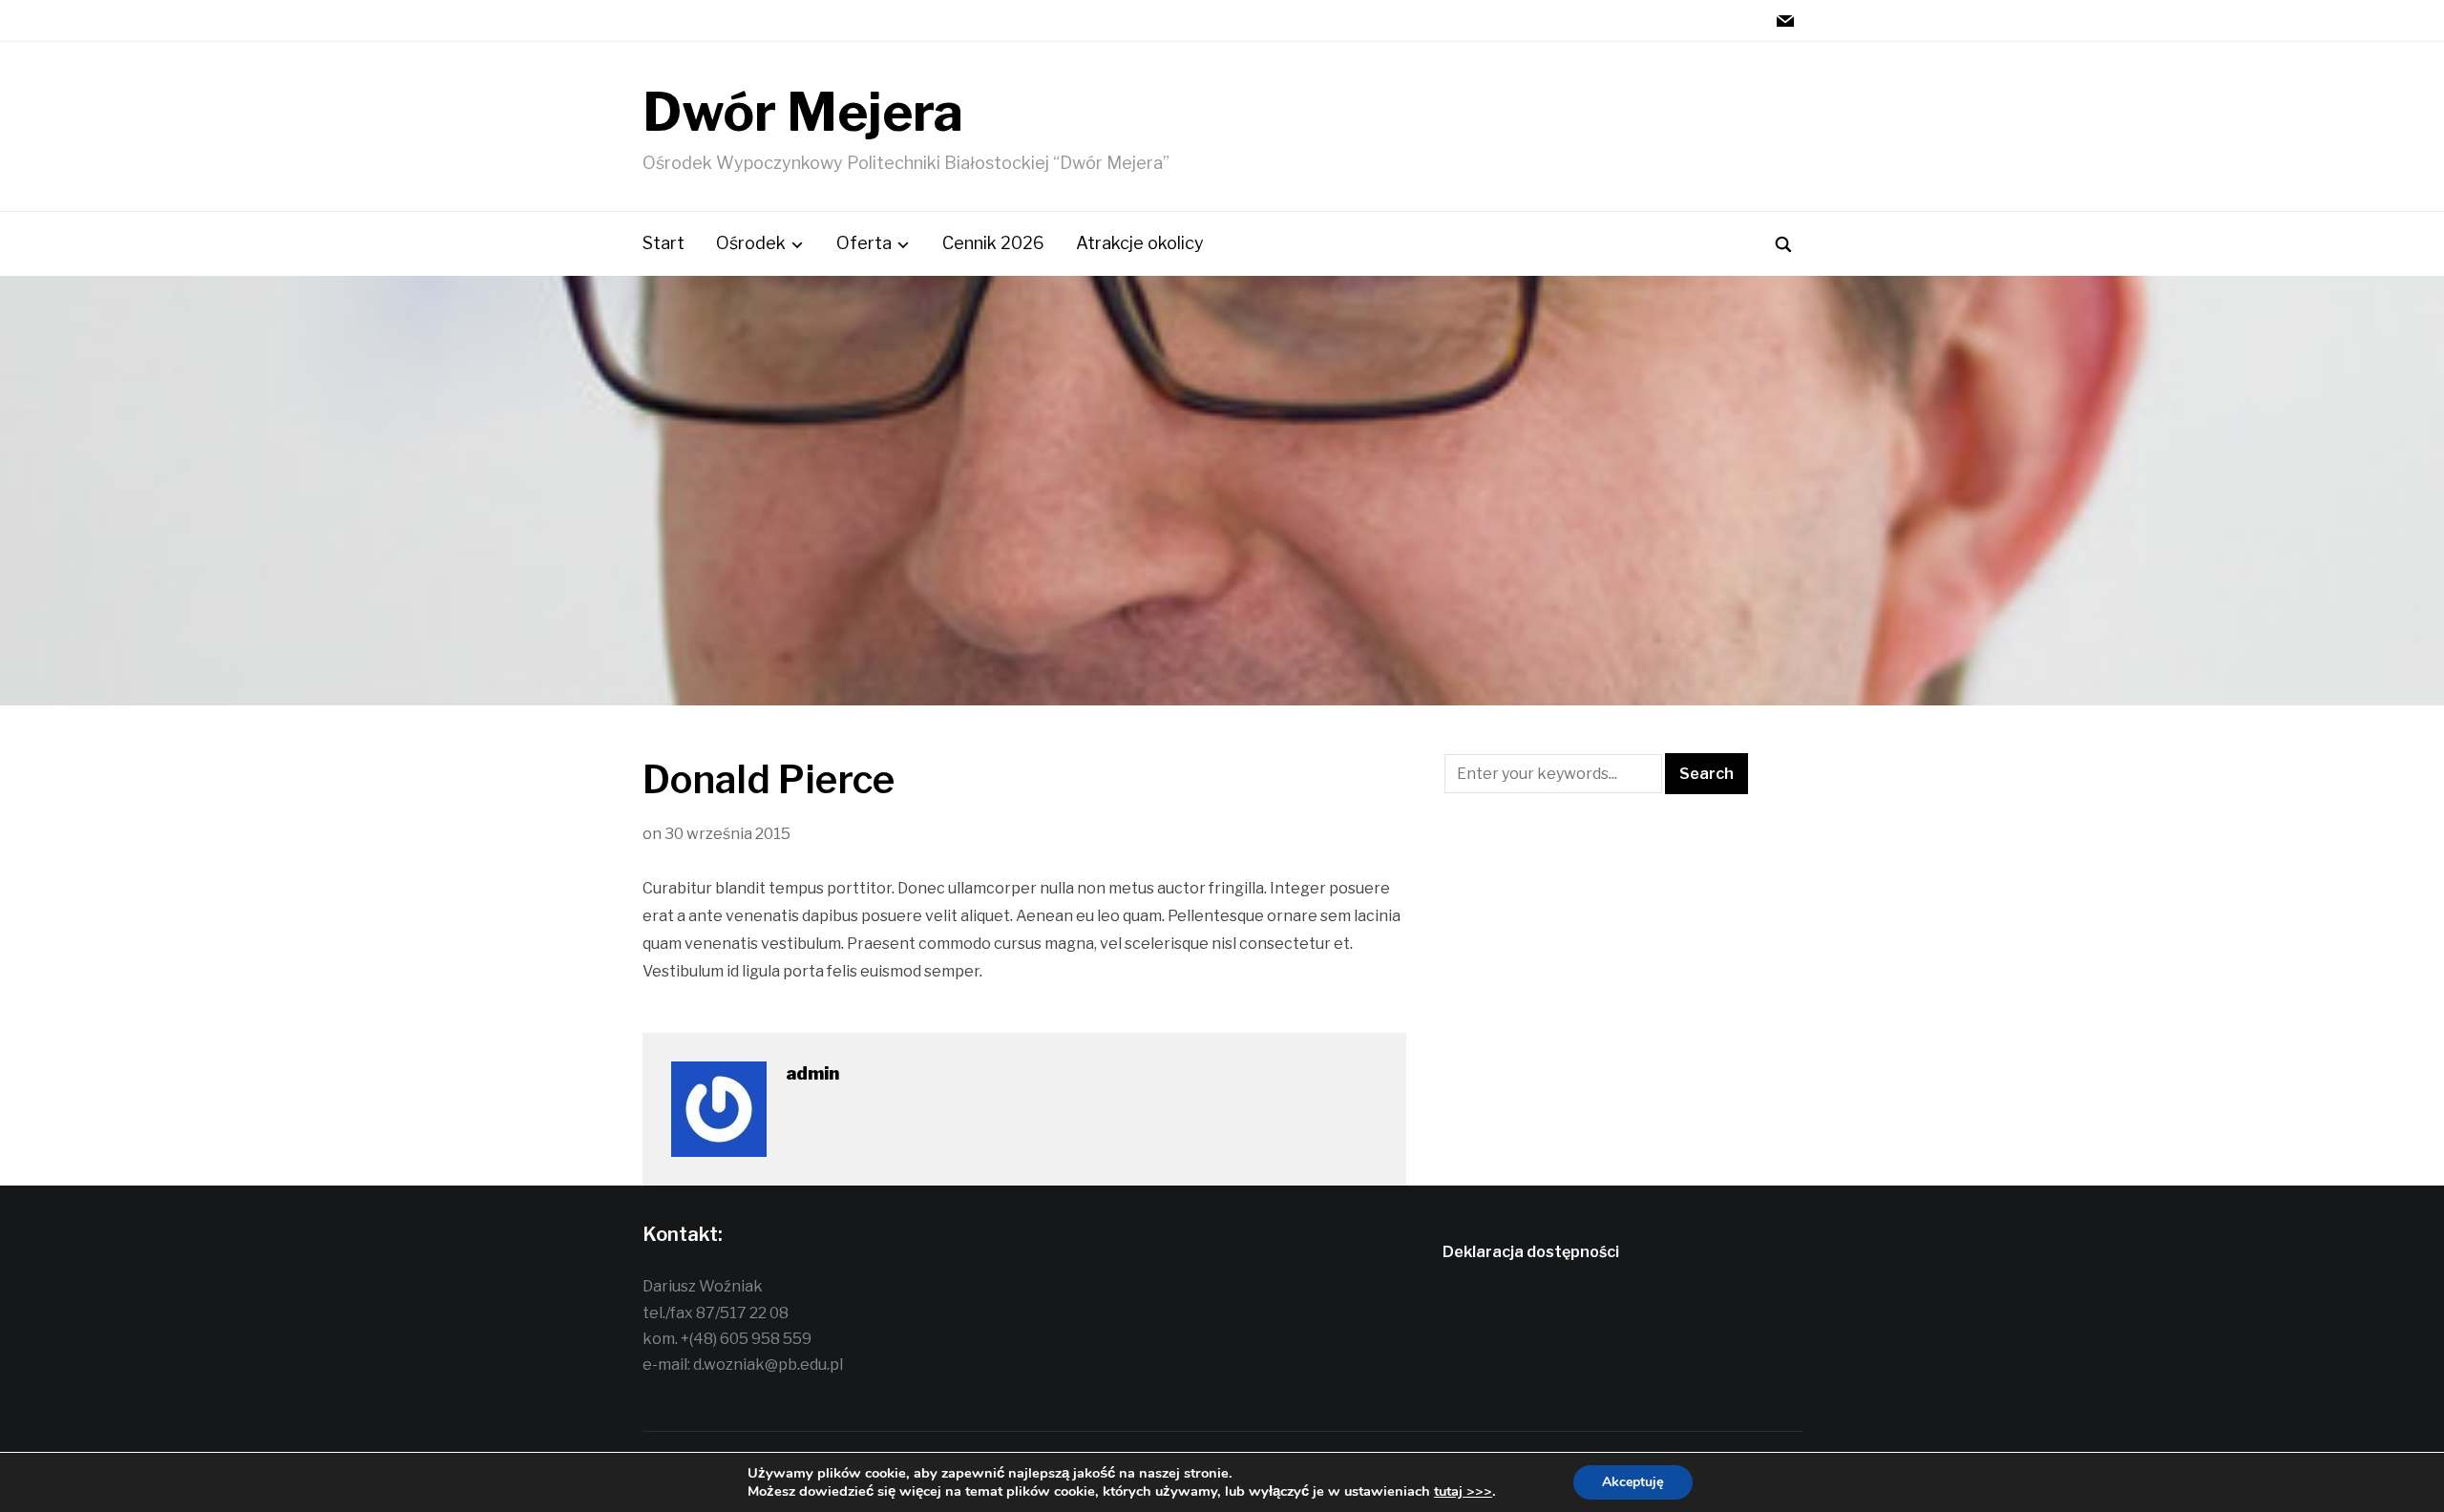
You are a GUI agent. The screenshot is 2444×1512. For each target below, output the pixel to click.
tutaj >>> (1463, 1491)
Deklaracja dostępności (1531, 1252)
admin (812, 1073)
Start (664, 243)
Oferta (864, 243)
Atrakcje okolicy (1140, 243)
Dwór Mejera (803, 112)
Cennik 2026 (993, 243)
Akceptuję (1633, 1482)
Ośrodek (751, 243)
